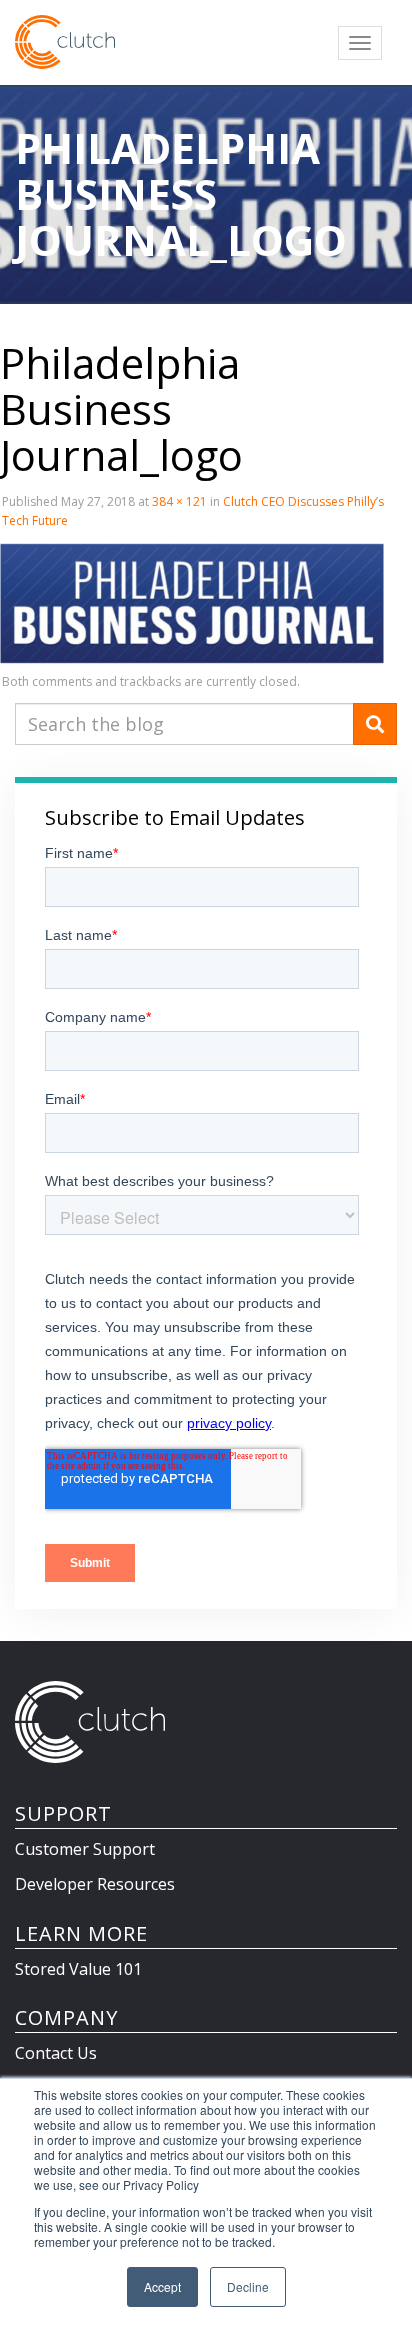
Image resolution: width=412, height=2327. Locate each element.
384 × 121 (179, 501)
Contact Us (56, 2053)
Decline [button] (248, 2286)
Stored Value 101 (78, 1969)
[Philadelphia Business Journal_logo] (192, 601)
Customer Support (85, 1849)
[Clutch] (65, 42)
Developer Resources (95, 1884)
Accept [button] (162, 2286)
